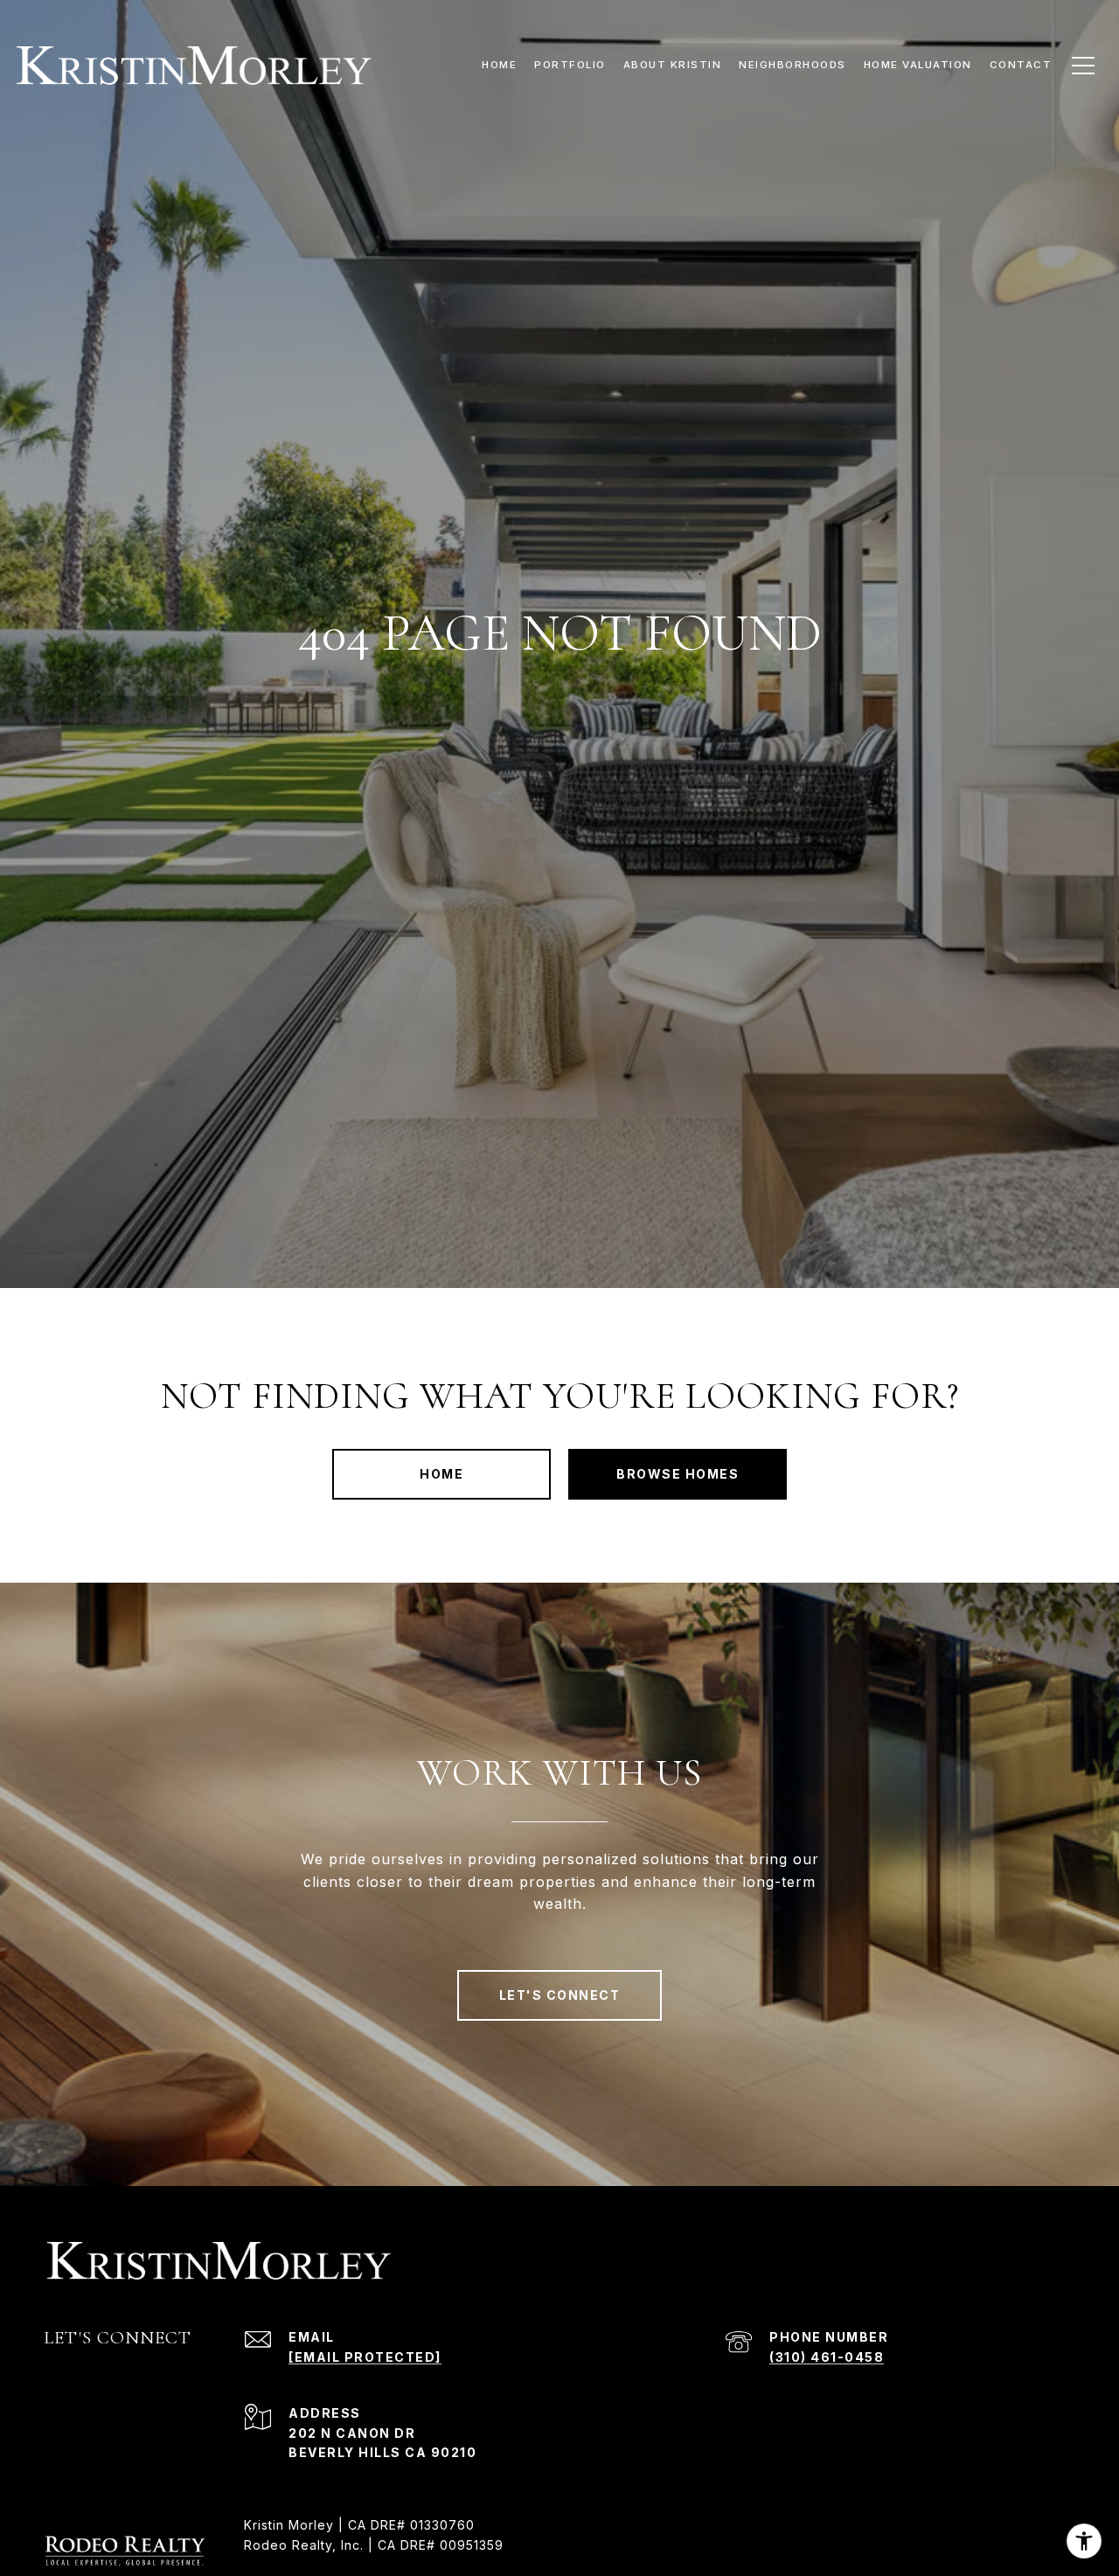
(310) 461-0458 (827, 2357)
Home (441, 1474)
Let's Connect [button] (560, 1995)
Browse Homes (678, 1474)
